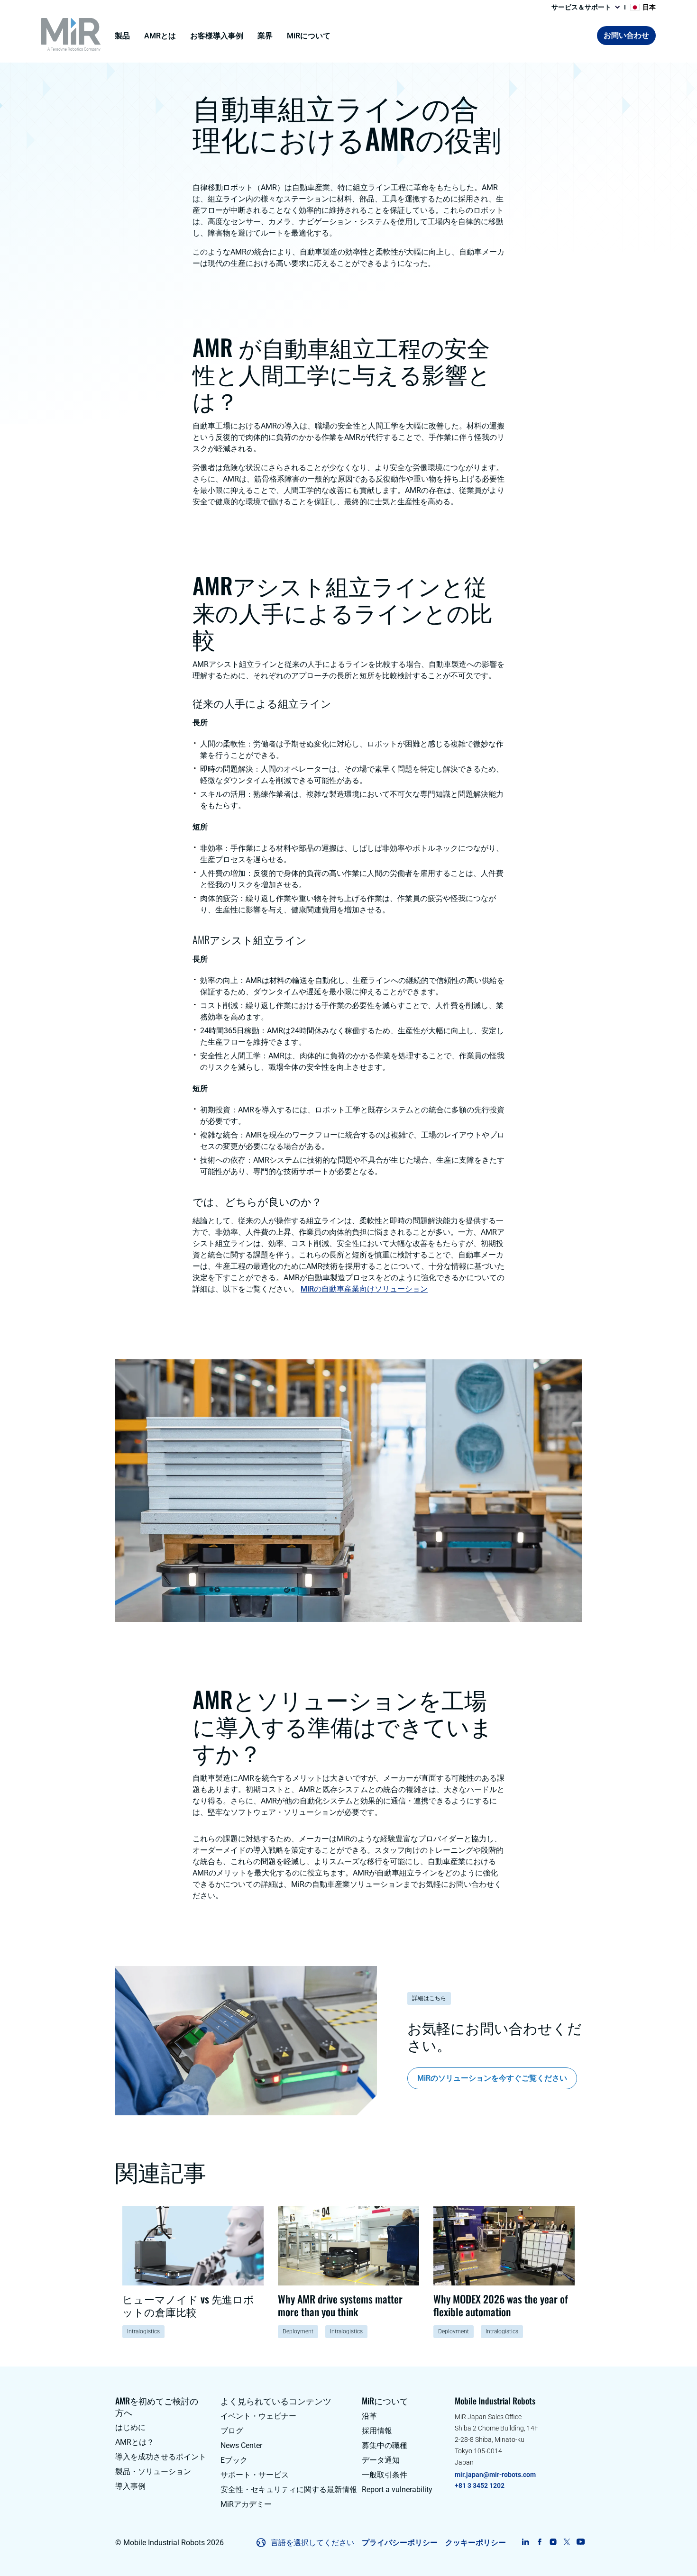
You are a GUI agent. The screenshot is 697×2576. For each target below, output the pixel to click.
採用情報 (377, 2431)
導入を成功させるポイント (161, 2457)
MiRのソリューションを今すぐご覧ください (492, 2078)
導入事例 (130, 2486)
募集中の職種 (385, 2445)
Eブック (234, 2460)
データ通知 (381, 2460)
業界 (265, 36)
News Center (241, 2445)
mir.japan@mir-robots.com (495, 2475)
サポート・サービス (255, 2475)
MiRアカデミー (246, 2504)
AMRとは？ (135, 2442)
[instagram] (553, 2542)
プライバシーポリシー (400, 2543)
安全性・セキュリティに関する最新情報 (289, 2490)
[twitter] (567, 2542)
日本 (649, 7)
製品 (122, 36)
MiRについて (309, 36)
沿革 (369, 2416)
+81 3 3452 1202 (480, 2485)
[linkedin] (526, 2542)
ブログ (232, 2431)
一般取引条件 (385, 2475)
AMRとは (160, 36)
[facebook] (539, 2542)
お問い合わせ (626, 35)
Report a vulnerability (397, 2490)
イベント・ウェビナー (258, 2416)
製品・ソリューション (153, 2471)
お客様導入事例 (217, 36)
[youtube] (581, 2542)
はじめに (130, 2427)
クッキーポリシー (476, 2543)
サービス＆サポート (581, 7)
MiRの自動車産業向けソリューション (364, 1289)
